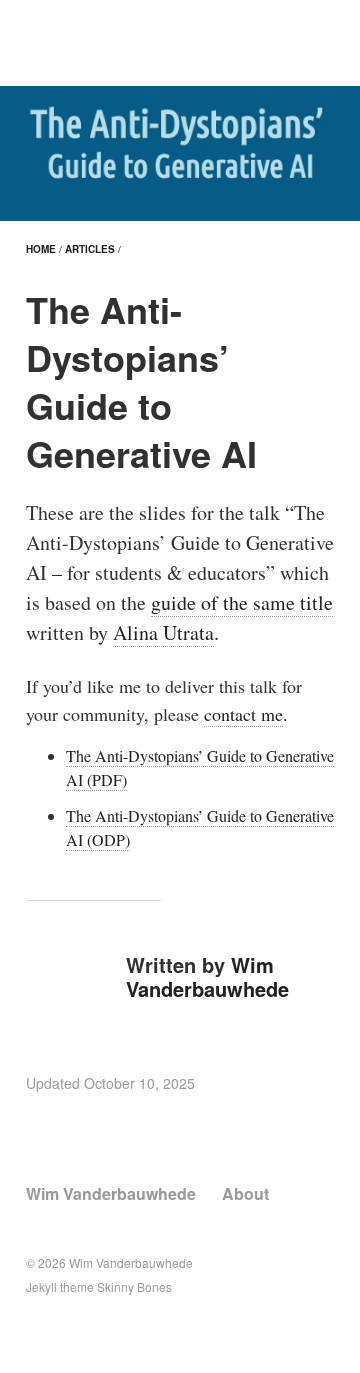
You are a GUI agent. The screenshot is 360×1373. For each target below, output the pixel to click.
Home (41, 249)
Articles (90, 249)
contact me (243, 714)
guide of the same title (242, 602)
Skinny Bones (134, 1286)
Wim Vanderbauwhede (207, 976)
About (245, 1193)
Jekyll (41, 1286)
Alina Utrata (163, 632)
